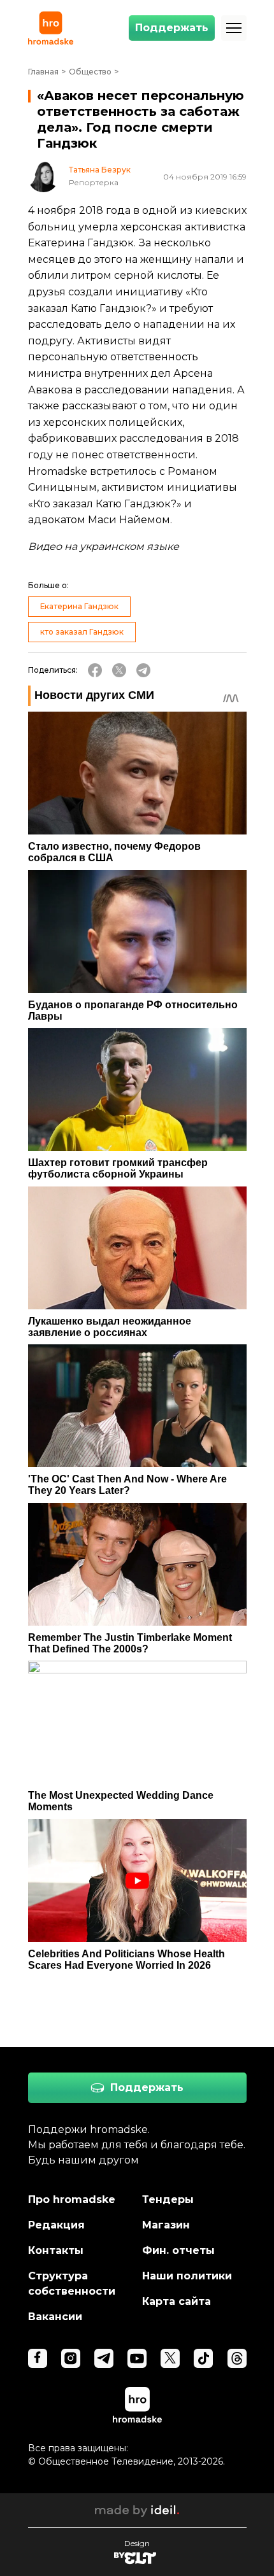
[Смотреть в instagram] (71, 2358)
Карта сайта (177, 2301)
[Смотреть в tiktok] (203, 2358)
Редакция (56, 2225)
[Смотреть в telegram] (104, 2358)
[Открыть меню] (234, 28)
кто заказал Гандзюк (82, 632)
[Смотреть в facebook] (38, 2358)
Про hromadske (72, 2199)
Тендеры (168, 2199)
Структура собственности (72, 2284)
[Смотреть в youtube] (137, 2358)
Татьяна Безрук (100, 170)
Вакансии (55, 2317)
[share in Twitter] (119, 670)
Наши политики (187, 2276)
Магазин (166, 2225)
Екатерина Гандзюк (79, 606)
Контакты (56, 2250)
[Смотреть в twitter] (170, 2358)
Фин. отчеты (178, 2250)
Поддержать (172, 28)
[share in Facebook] (95, 670)
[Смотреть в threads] (237, 2358)
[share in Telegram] (143, 670)
